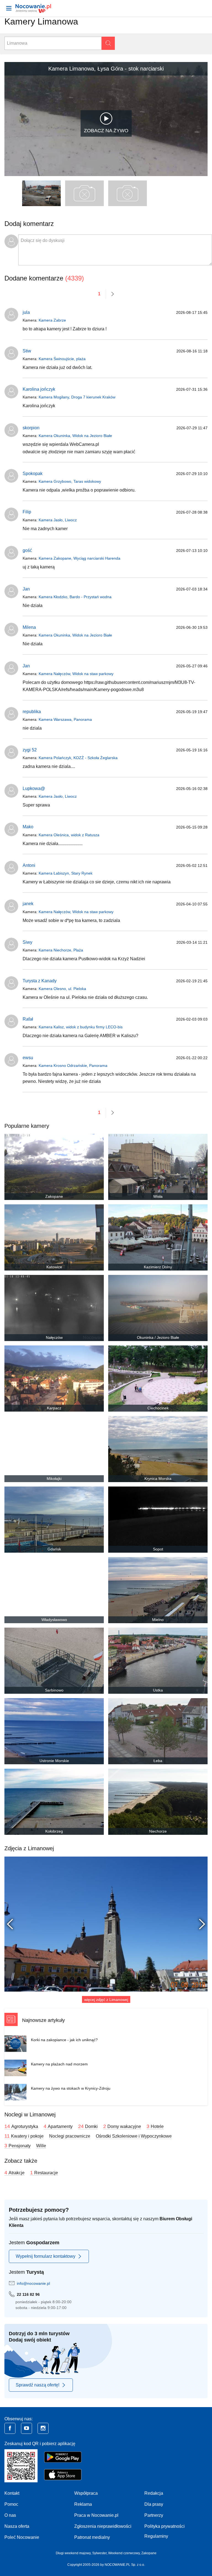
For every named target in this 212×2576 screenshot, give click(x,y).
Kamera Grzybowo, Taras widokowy (70, 481)
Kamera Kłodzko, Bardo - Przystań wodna (75, 597)
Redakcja (154, 2493)
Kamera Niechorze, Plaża (61, 950)
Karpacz (54, 1408)
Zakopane (54, 1196)
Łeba (158, 1761)
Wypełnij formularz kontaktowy (46, 2256)
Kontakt (12, 2493)
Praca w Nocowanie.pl (96, 2515)
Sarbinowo (54, 1690)
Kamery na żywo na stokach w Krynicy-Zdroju (71, 2088)
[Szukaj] (108, 43)
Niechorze (158, 1831)
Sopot (158, 1549)
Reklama (83, 2504)
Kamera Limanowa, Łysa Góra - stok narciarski (106, 69)
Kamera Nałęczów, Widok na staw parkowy (76, 674)
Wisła (158, 1196)
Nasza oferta (17, 2526)
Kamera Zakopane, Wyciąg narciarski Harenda (79, 558)
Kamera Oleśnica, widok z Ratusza (69, 835)
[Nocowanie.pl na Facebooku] (10, 2428)
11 (24, 2136)
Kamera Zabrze (52, 320)
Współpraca (86, 2493)
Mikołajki (54, 1479)
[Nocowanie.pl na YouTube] (26, 2428)
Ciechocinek (158, 1408)
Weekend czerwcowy (124, 2553)
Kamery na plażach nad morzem (59, 2064)
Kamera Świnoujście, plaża (62, 359)
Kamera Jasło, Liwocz (58, 520)
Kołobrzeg (54, 1831)
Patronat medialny (92, 2537)
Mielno (158, 1620)
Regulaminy (156, 2536)
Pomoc (11, 2504)
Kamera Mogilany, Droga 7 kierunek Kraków (77, 397)
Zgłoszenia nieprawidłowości (103, 2526)
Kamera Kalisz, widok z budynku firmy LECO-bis (81, 1027)
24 (88, 2126)
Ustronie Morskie (54, 1761)
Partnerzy (154, 2515)
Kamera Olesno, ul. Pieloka (62, 989)
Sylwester (99, 2553)
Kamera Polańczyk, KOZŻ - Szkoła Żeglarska (78, 758)
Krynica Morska (158, 1479)
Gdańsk (54, 1549)
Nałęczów (54, 1337)
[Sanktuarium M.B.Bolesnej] (106, 1924)
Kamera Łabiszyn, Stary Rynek (66, 873)
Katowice (54, 1267)
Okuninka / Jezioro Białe (158, 1337)
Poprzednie (13, 1924)
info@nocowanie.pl (33, 2283)
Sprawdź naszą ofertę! (38, 2385)
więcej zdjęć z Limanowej (106, 2000)
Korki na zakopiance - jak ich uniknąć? (64, 2040)
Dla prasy (154, 2504)
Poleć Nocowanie (22, 2537)
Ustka (158, 1690)
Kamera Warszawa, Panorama (65, 719)
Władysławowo (54, 1620)
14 (21, 2126)
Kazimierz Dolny (158, 1267)
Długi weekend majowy (73, 2553)
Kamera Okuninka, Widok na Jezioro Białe (75, 436)
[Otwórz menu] (9, 8)
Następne (199, 1924)
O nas (10, 2515)
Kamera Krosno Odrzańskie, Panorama (73, 1066)
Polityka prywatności (165, 2526)
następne (113, 294)
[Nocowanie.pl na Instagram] (43, 2428)
